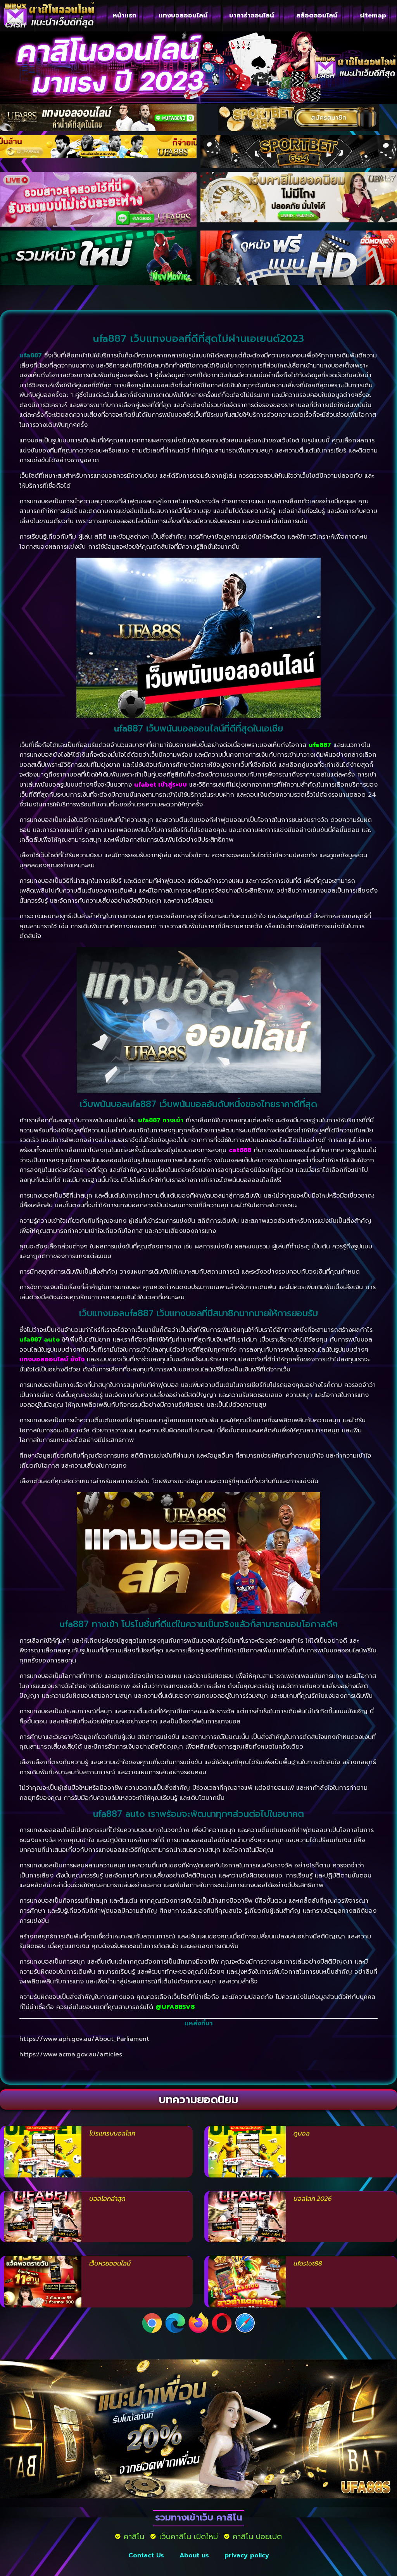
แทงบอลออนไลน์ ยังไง (52, 1359)
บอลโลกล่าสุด (107, 2198)
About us (194, 2555)
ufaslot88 (308, 2263)
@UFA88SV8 (175, 2007)
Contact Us (146, 2555)
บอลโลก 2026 (313, 2198)
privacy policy (247, 2555)
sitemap (373, 16)
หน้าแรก (125, 16)
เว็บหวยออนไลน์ (110, 2263)
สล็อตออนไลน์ (317, 16)
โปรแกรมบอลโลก (112, 2133)
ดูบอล (302, 2133)
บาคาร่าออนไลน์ (252, 16)
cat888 (240, 1150)
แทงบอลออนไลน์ (183, 16)
